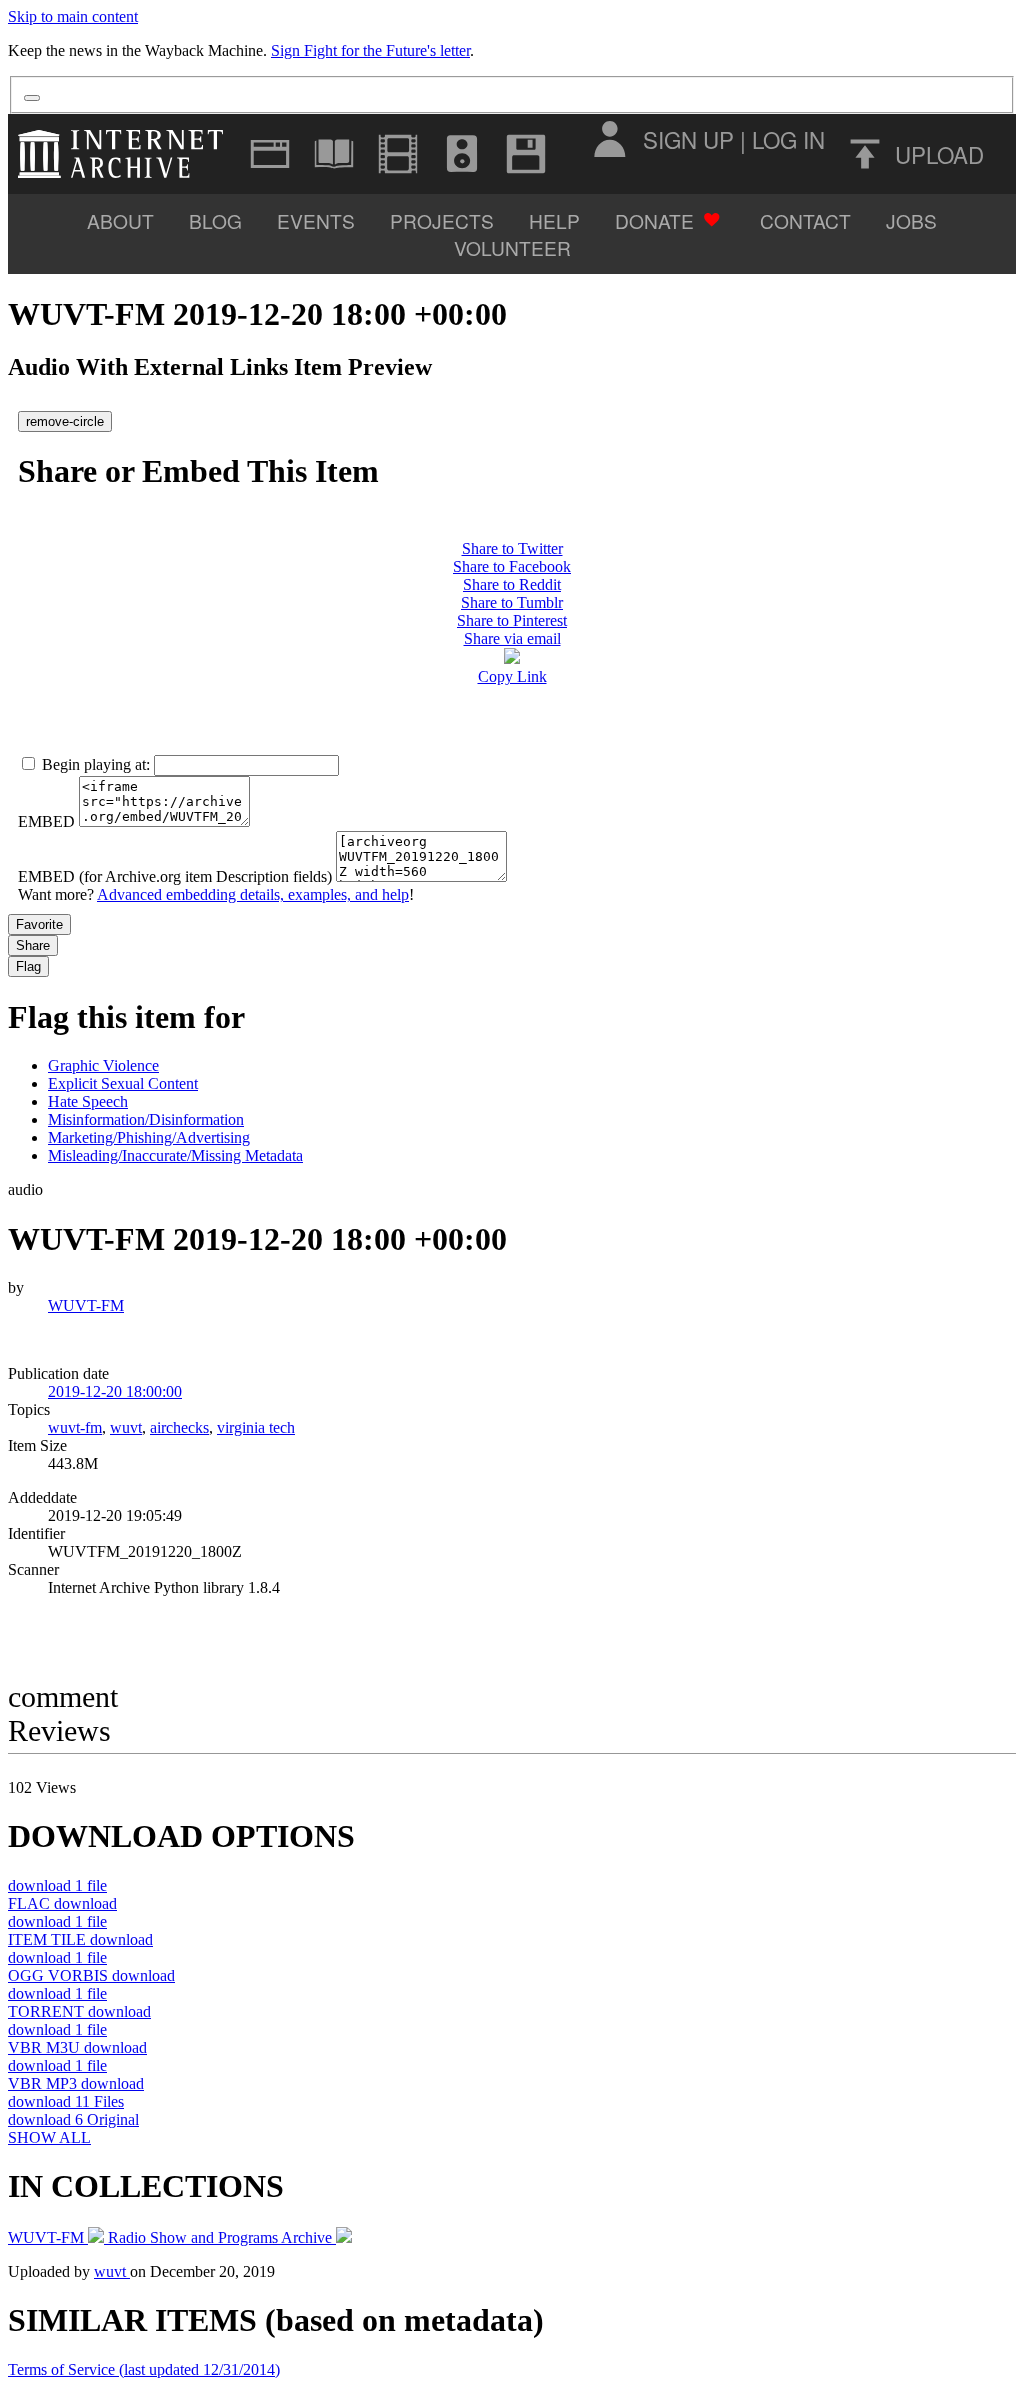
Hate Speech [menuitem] (88, 1101)
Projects (442, 220)
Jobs (911, 220)
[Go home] (125, 154)
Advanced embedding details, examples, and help (253, 894)
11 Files (66, 2101)
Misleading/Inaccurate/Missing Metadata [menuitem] (175, 1155)
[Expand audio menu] (462, 154)
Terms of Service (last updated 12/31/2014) (144, 2369)
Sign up (688, 139)
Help (554, 220)
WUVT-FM (86, 1305)
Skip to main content (73, 16)
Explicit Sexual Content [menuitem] (123, 1083)
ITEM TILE (80, 1939)
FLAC (62, 1903)
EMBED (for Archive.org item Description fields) (175, 876)
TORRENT (79, 2011)
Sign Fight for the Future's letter (370, 50)
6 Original (73, 2119)
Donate (654, 220)
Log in (788, 139)
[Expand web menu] (270, 154)
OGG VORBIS (91, 1975)
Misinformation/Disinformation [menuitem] (146, 1119)
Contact (805, 220)
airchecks (179, 1427)
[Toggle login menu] (609, 139)
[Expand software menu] (526, 154)
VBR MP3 (76, 2083)
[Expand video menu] (398, 154)
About (120, 220)
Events (316, 220)
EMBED (46, 821)
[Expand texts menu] (334, 154)
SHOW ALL (49, 2137)
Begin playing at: (96, 764)
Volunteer (512, 247)
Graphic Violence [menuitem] (103, 1065)
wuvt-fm (75, 1427)
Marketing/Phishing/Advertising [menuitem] (149, 1137)
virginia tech (256, 1427)
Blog (215, 220)
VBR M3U (77, 2047)
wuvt (126, 1427)
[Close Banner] (32, 98)
